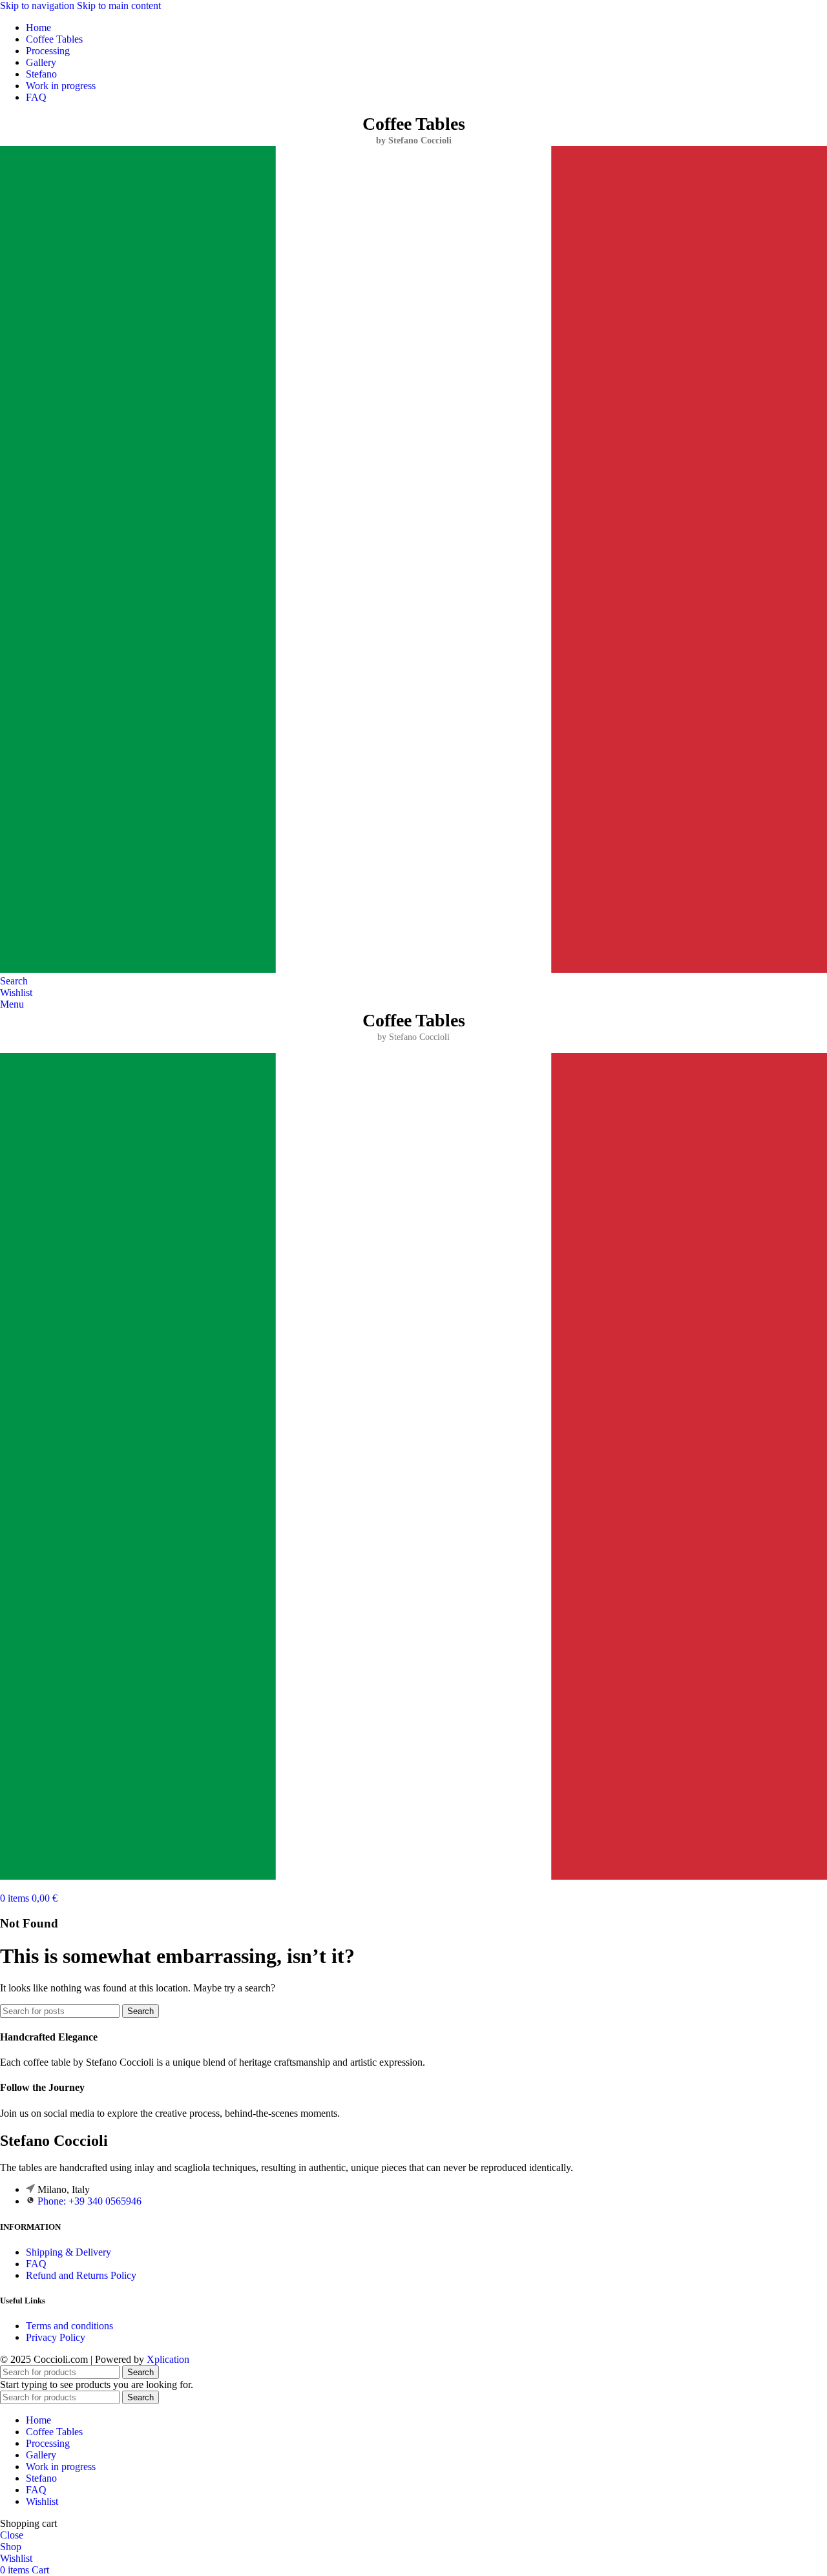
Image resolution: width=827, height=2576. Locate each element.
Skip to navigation (38, 5)
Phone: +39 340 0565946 (89, 2201)
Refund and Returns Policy (81, 2275)
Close (12, 2535)
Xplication (168, 2359)
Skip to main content (119, 5)
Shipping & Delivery (68, 2252)
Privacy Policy (56, 2337)
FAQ (36, 2264)
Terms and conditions (69, 2326)
